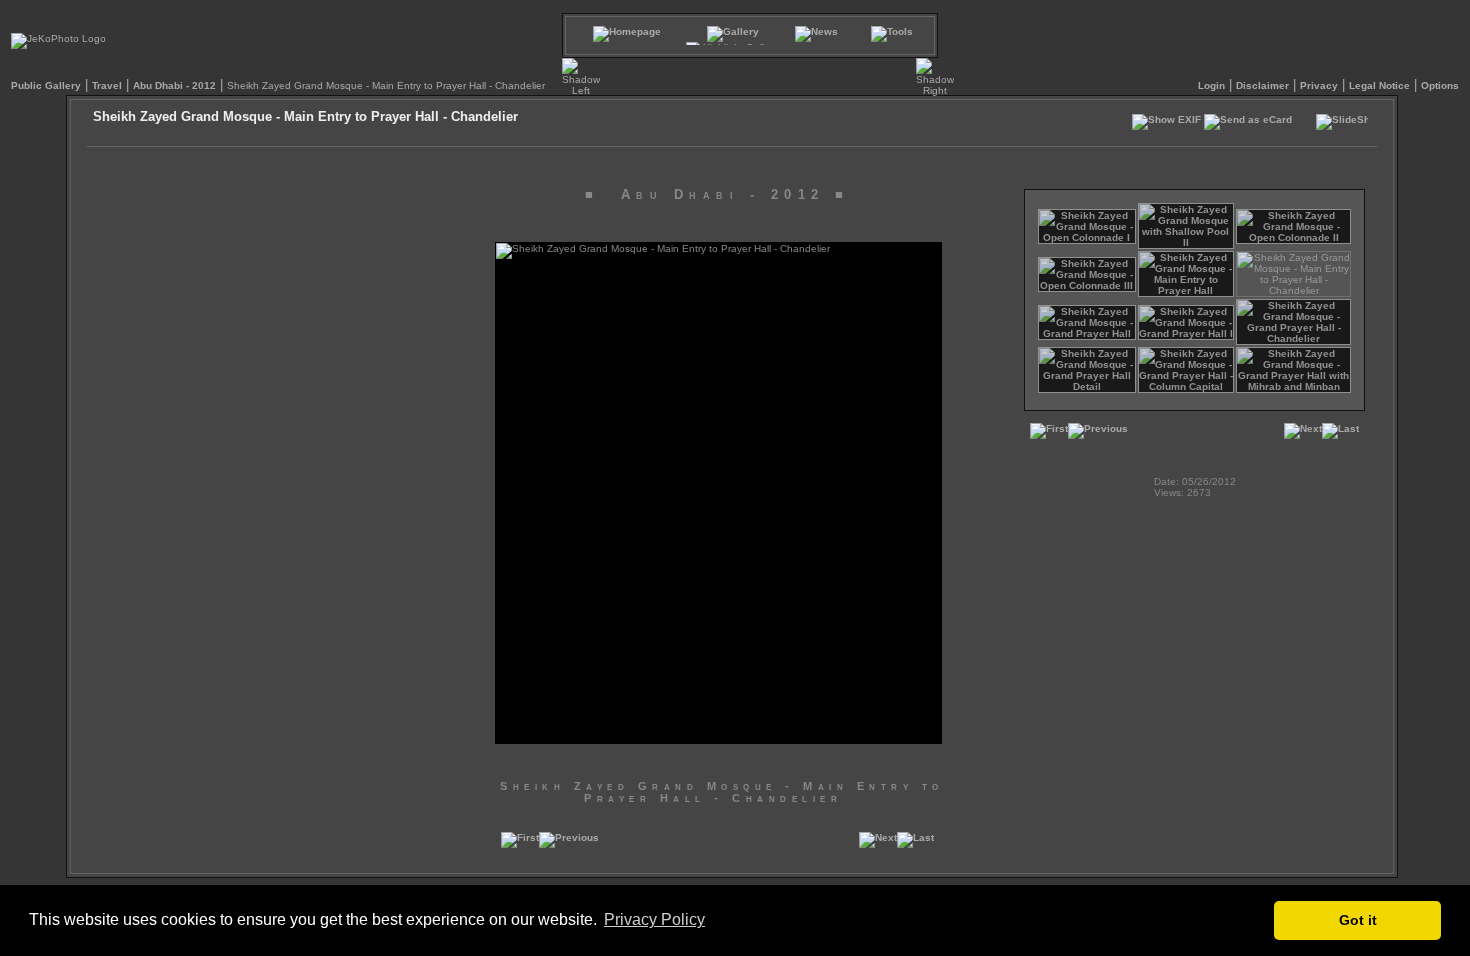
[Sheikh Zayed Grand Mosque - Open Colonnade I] (1087, 237)
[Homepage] (627, 31)
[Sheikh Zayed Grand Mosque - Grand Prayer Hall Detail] (1087, 386)
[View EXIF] (1166, 124)
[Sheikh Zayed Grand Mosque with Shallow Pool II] (1186, 242)
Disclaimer (1262, 85)
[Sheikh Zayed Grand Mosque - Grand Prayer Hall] (1087, 333)
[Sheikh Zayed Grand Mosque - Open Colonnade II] (1293, 237)
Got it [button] (1358, 920)
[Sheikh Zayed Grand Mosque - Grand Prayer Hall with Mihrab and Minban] (1293, 386)
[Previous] (569, 844)
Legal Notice (1379, 85)
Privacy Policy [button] (654, 919)
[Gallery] (733, 31)
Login (1211, 85)
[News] (816, 31)
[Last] (915, 844)
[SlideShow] (1342, 127)
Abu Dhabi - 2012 (174, 85)
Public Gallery (46, 85)
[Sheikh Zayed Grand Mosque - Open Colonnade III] (1087, 285)
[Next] (878, 844)
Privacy (1319, 85)
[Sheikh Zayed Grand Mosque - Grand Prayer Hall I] (1186, 333)
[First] (520, 844)
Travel (107, 85)
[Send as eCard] (1248, 124)
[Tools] (892, 31)
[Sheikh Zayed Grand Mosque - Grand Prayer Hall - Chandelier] (1293, 338)
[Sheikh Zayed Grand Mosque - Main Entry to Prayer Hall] (1186, 290)
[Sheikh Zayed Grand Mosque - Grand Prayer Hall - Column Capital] (1186, 386)
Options (1440, 85)
